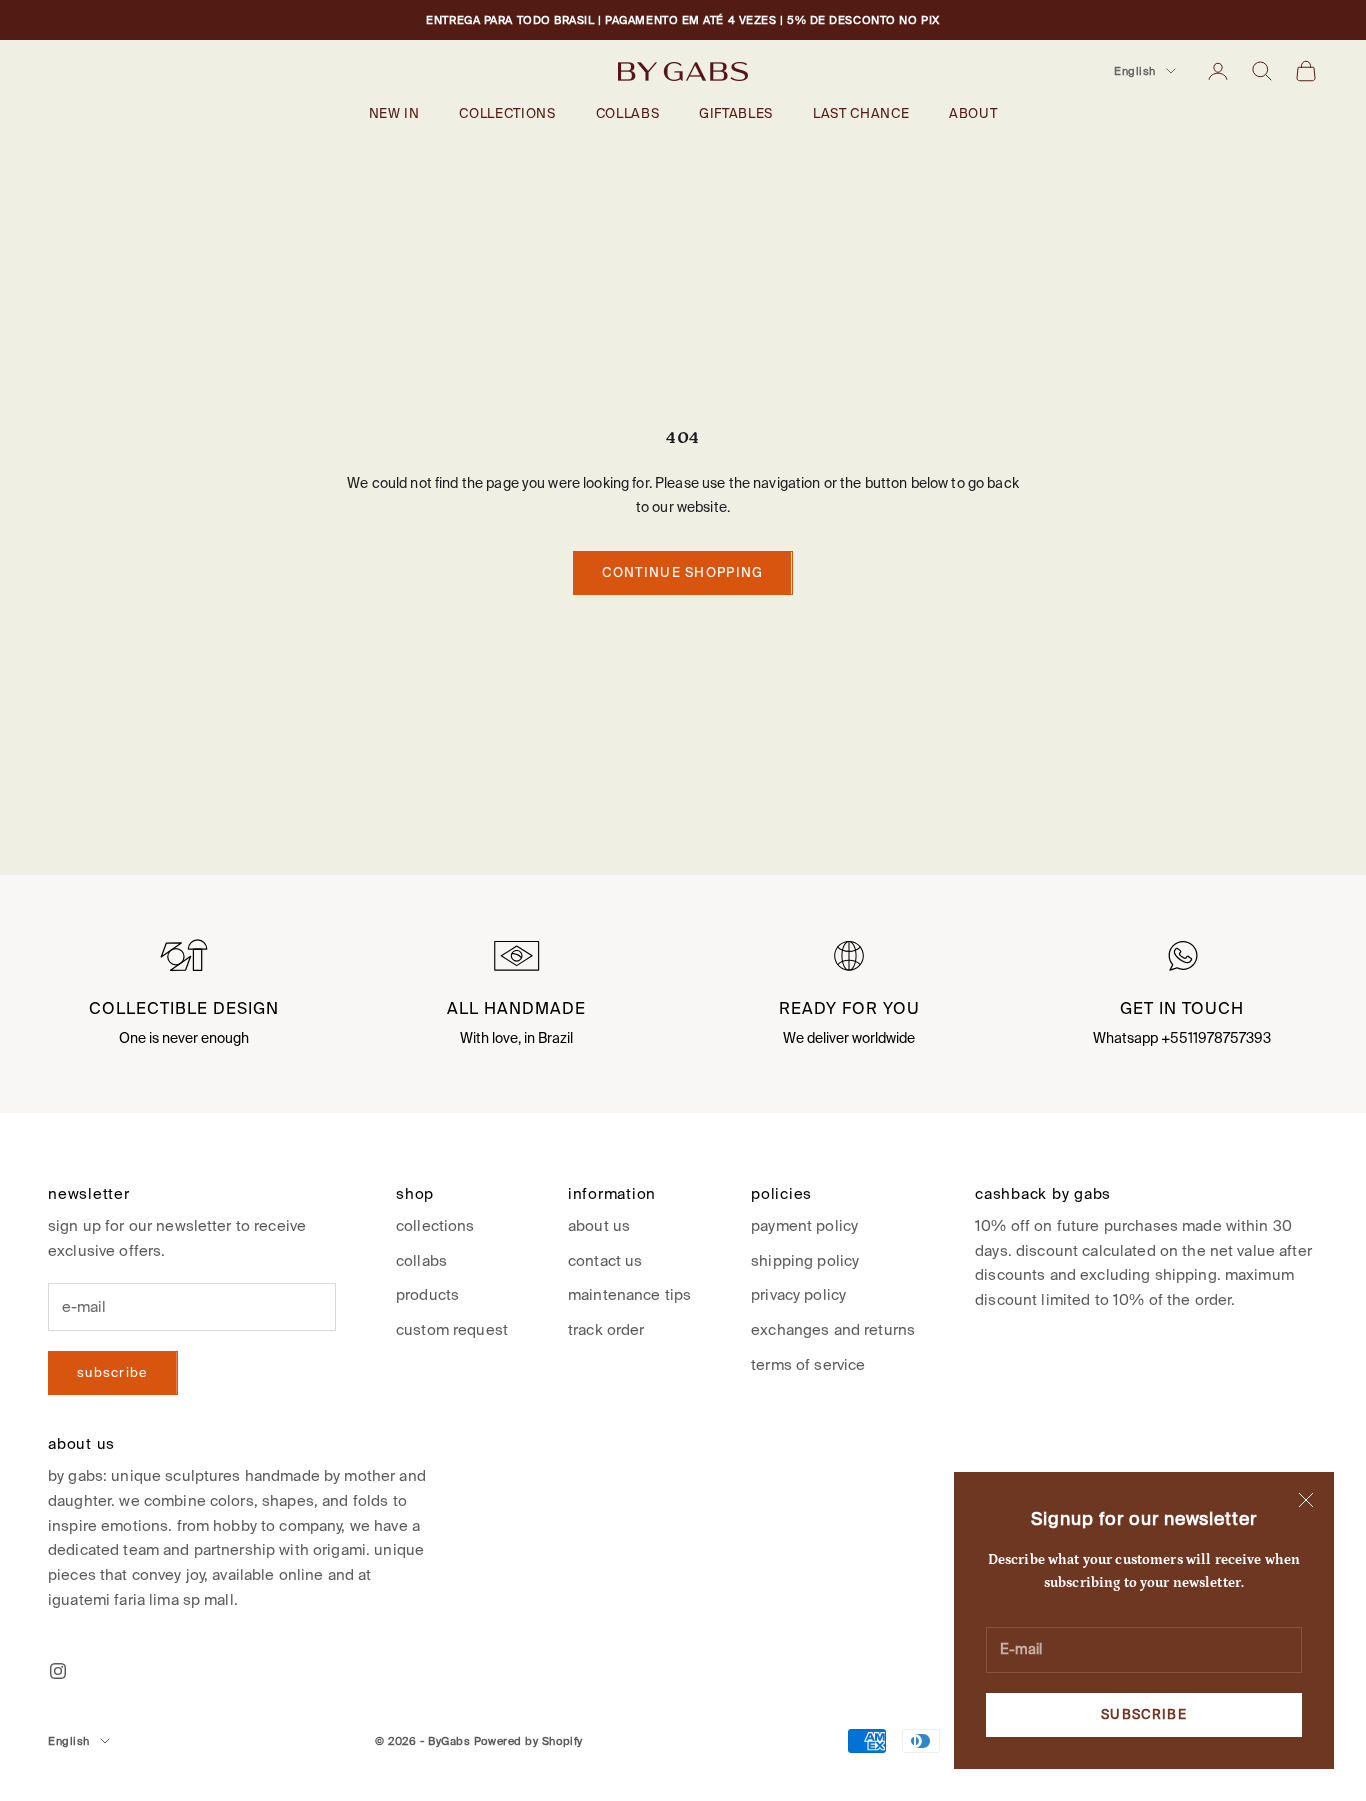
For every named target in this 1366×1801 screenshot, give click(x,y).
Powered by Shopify (528, 1741)
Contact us (605, 1260)
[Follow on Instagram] (58, 1671)
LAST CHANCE (861, 113)
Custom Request (452, 1329)
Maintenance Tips (629, 1294)
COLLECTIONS (507, 113)
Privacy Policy (798, 1294)
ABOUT (973, 113)
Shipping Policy (805, 1260)
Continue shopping (682, 572)
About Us (599, 1225)
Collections (435, 1225)
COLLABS (628, 113)
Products (427, 1294)
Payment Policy (804, 1225)
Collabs (421, 1260)
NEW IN (394, 113)
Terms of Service (808, 1364)
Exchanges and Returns (833, 1329)
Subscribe (1144, 1714)
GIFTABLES (736, 113)
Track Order (606, 1329)
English (1135, 71)
